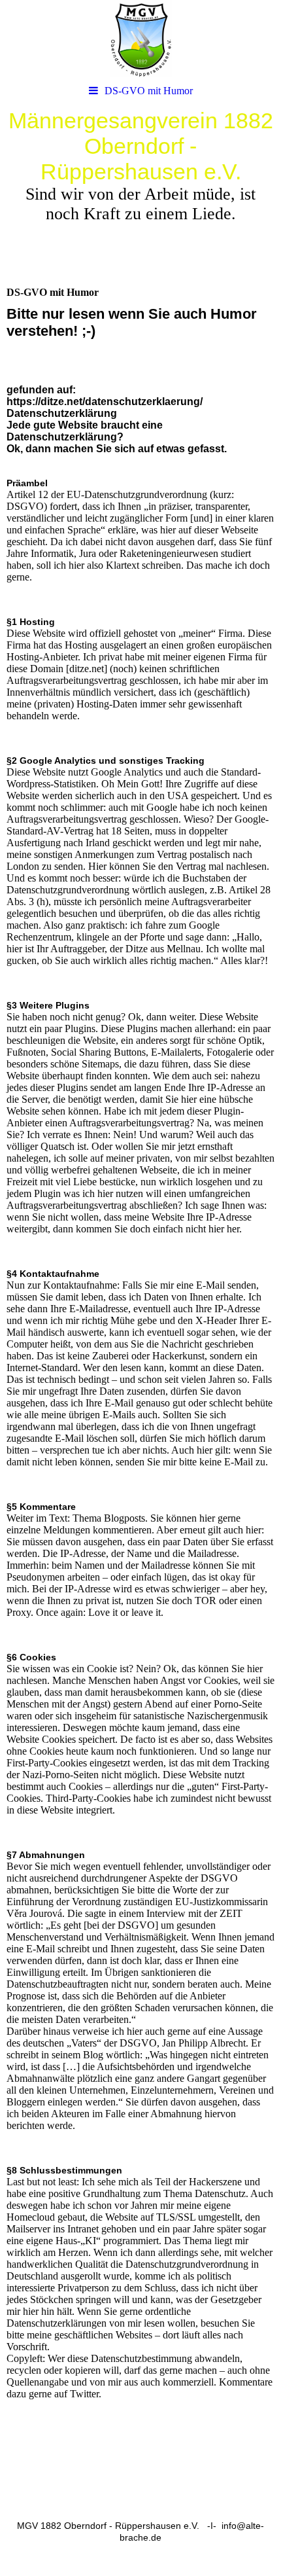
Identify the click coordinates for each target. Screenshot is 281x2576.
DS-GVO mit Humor (149, 91)
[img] (140, 39)
